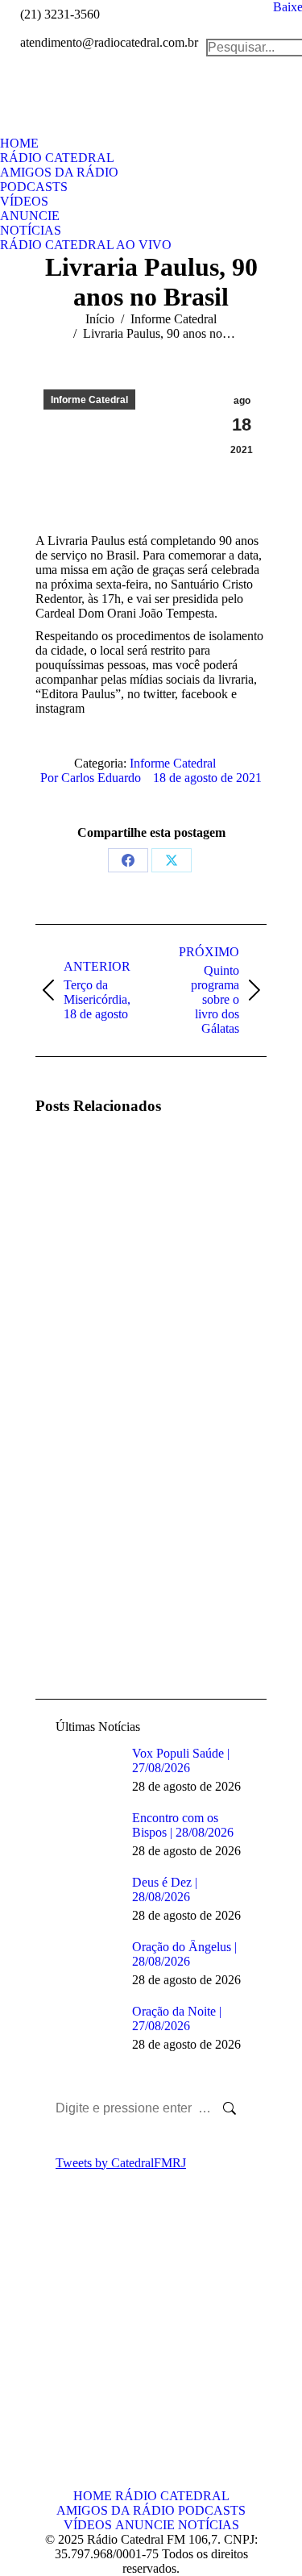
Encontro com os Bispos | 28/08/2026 (183, 1825)
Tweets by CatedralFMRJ (121, 2163)
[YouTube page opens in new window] (48, 2376)
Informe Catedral (89, 400)
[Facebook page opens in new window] (48, 2352)
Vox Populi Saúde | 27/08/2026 (181, 1760)
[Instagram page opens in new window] (72, 2376)
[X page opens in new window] (72, 2352)
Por (91, 778)
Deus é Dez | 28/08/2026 (165, 1889)
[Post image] (80, 1176)
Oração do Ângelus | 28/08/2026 (184, 1954)
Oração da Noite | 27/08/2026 (177, 2018)
